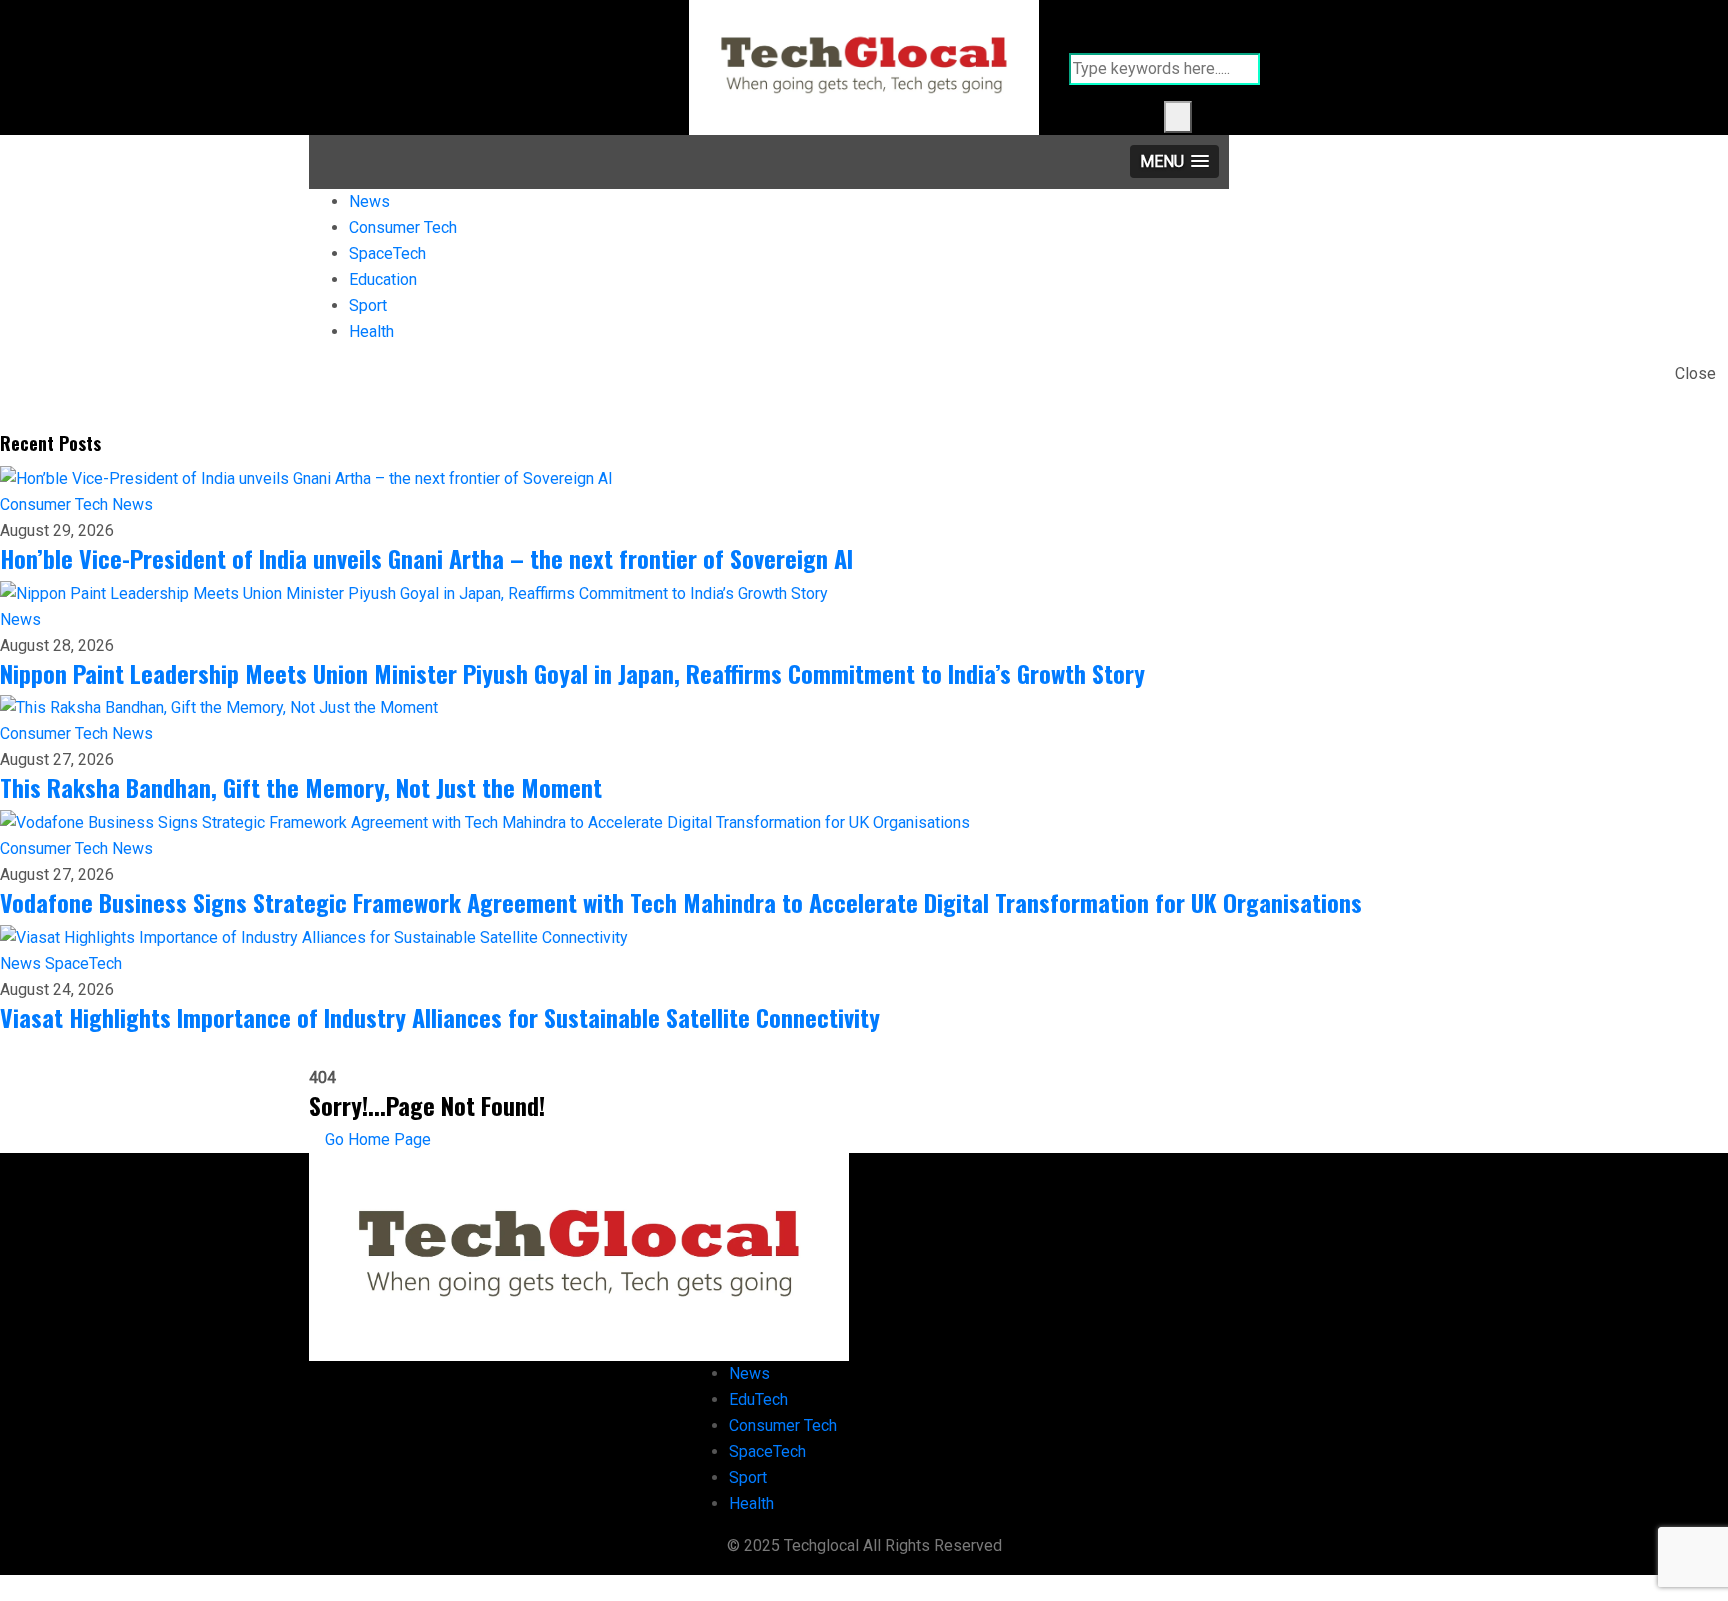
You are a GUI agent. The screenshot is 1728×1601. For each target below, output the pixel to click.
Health (371, 331)
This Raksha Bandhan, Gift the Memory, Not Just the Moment (301, 787)
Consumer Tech (403, 227)
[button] (1174, 161)
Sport (368, 305)
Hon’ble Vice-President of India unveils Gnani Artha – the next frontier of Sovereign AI (426, 558)
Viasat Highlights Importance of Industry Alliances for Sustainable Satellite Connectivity (440, 1017)
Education (383, 279)
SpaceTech (387, 253)
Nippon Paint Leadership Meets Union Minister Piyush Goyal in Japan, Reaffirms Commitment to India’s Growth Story (572, 673)
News (369, 201)
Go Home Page (376, 1139)
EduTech (758, 1399)
